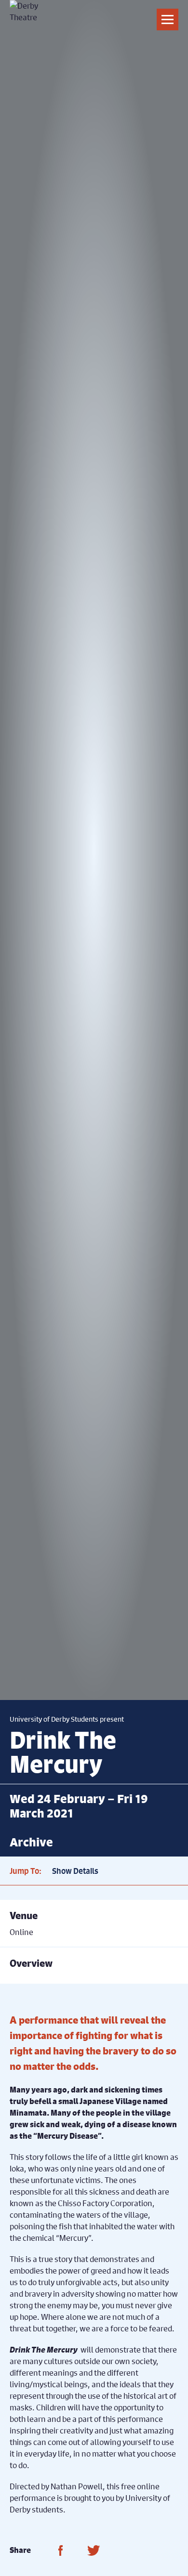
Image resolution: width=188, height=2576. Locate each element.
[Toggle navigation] (168, 20)
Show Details (75, 1871)
